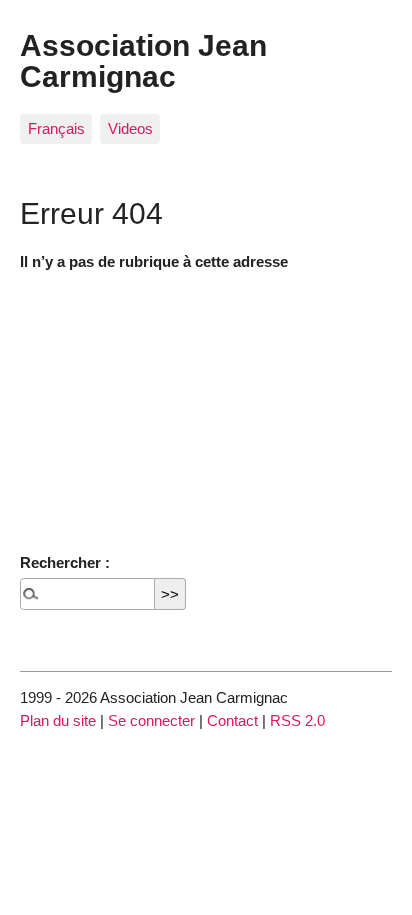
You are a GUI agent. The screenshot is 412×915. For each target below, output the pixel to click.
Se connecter (151, 720)
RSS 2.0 (297, 720)
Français (56, 128)
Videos (130, 128)
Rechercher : (65, 562)
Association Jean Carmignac (143, 60)
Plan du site (58, 720)
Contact (232, 720)
